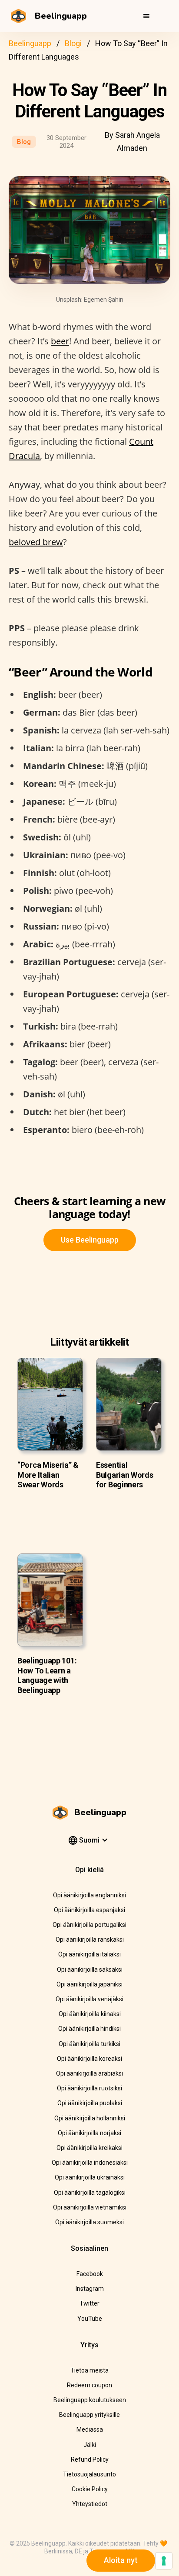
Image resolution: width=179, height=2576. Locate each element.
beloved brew (36, 542)
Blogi (73, 43)
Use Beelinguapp (90, 1240)
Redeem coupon (89, 2385)
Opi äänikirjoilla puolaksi (90, 2103)
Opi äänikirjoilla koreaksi (89, 2059)
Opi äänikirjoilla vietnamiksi (90, 2207)
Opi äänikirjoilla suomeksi (89, 2222)
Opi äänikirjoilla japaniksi (89, 1984)
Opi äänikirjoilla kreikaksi (89, 2148)
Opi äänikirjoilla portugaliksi (89, 1925)
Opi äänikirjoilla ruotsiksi (89, 2088)
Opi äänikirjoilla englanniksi (89, 1895)
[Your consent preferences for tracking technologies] (164, 2561)
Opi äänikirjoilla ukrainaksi (90, 2177)
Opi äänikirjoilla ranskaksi (90, 1939)
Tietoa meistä (89, 2370)
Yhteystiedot (90, 2504)
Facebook (90, 2274)
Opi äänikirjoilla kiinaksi (90, 2014)
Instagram (90, 2289)
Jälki (90, 2445)
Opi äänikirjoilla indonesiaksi (90, 2163)
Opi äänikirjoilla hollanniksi (90, 2118)
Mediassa (90, 2429)
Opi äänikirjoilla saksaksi (90, 1969)
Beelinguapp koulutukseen (90, 2400)
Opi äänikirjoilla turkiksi (89, 2044)
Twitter (89, 2303)
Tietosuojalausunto (89, 2474)
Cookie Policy (90, 2489)
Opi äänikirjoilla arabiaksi (89, 2073)
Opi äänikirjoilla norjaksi (89, 2133)
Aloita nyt (121, 2560)
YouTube (90, 2319)
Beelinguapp (30, 43)
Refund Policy (90, 2459)
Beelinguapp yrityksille (89, 2415)
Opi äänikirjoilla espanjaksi (89, 1910)
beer (60, 341)
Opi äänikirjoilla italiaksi (89, 1954)
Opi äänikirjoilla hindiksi (89, 2029)
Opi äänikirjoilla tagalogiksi (90, 2193)
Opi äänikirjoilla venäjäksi (89, 1999)
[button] (146, 16)
